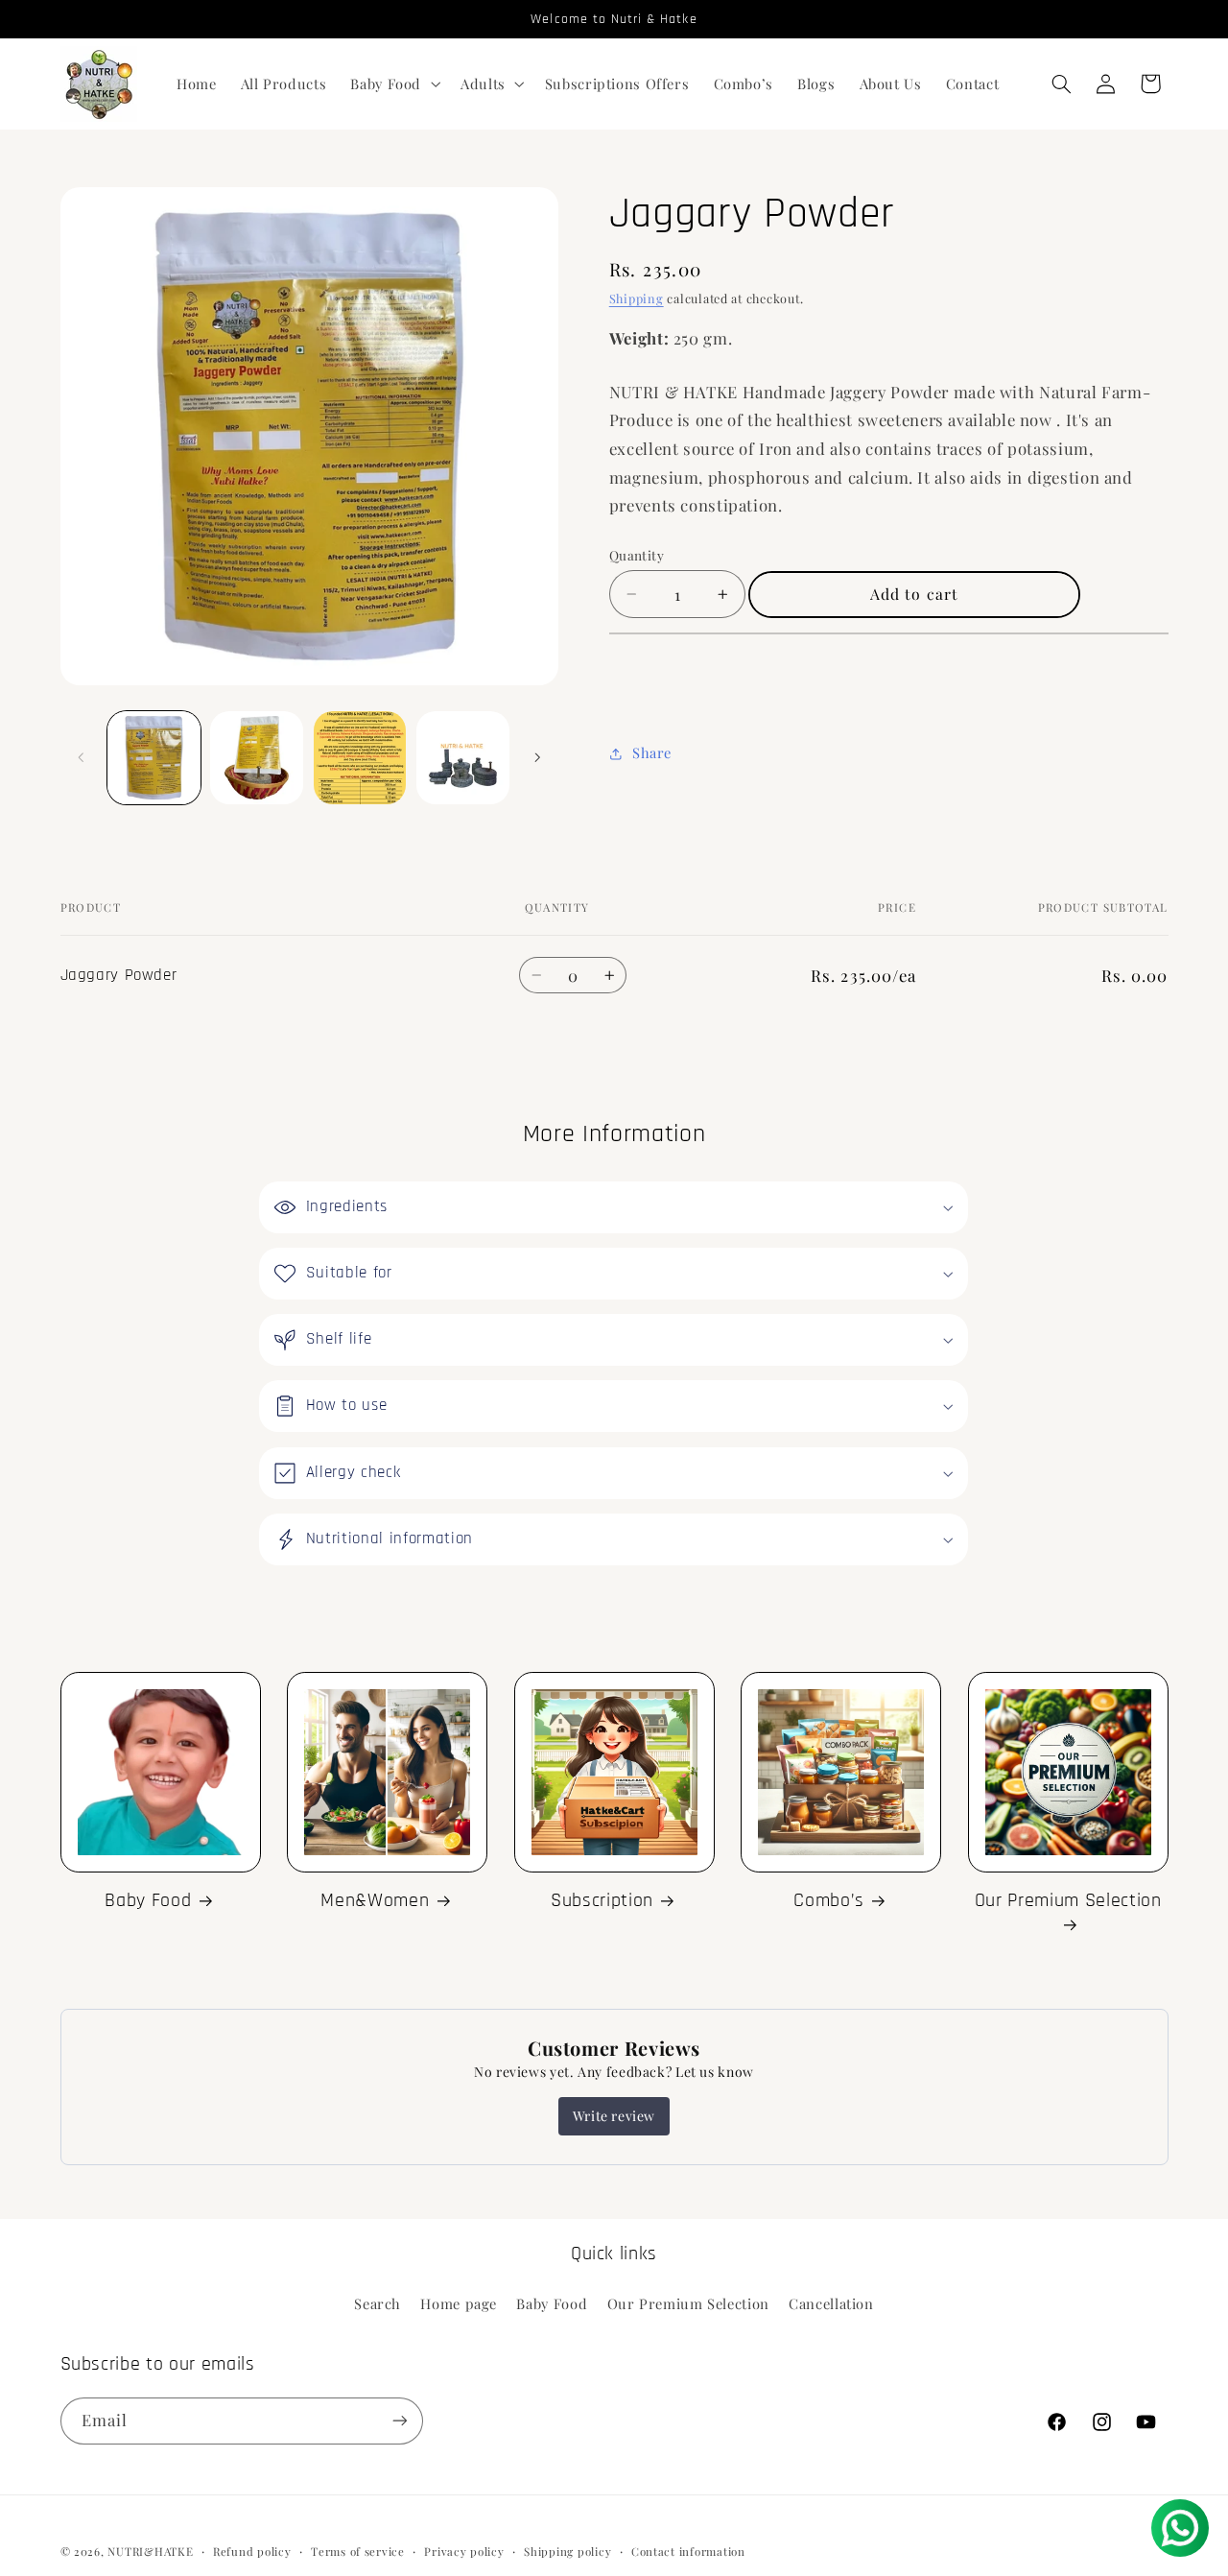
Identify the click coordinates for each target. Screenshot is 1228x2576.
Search (378, 2303)
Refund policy (252, 2551)
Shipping (637, 298)
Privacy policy (464, 2551)
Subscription (602, 1901)
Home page (459, 2303)
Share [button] (652, 752)
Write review (614, 2116)
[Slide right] (537, 757)
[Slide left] (82, 757)
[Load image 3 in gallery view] (360, 758)
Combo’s (829, 1901)
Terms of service (358, 2551)
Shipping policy (567, 2551)
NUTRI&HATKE (150, 2551)
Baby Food (148, 1901)
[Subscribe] (399, 2420)
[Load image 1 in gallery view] (154, 758)
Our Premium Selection (1068, 1901)
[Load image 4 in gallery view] (463, 758)
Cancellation (831, 2303)
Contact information (688, 2551)
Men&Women (375, 1901)
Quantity (637, 555)
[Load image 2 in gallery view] (257, 758)
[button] (394, 83)
